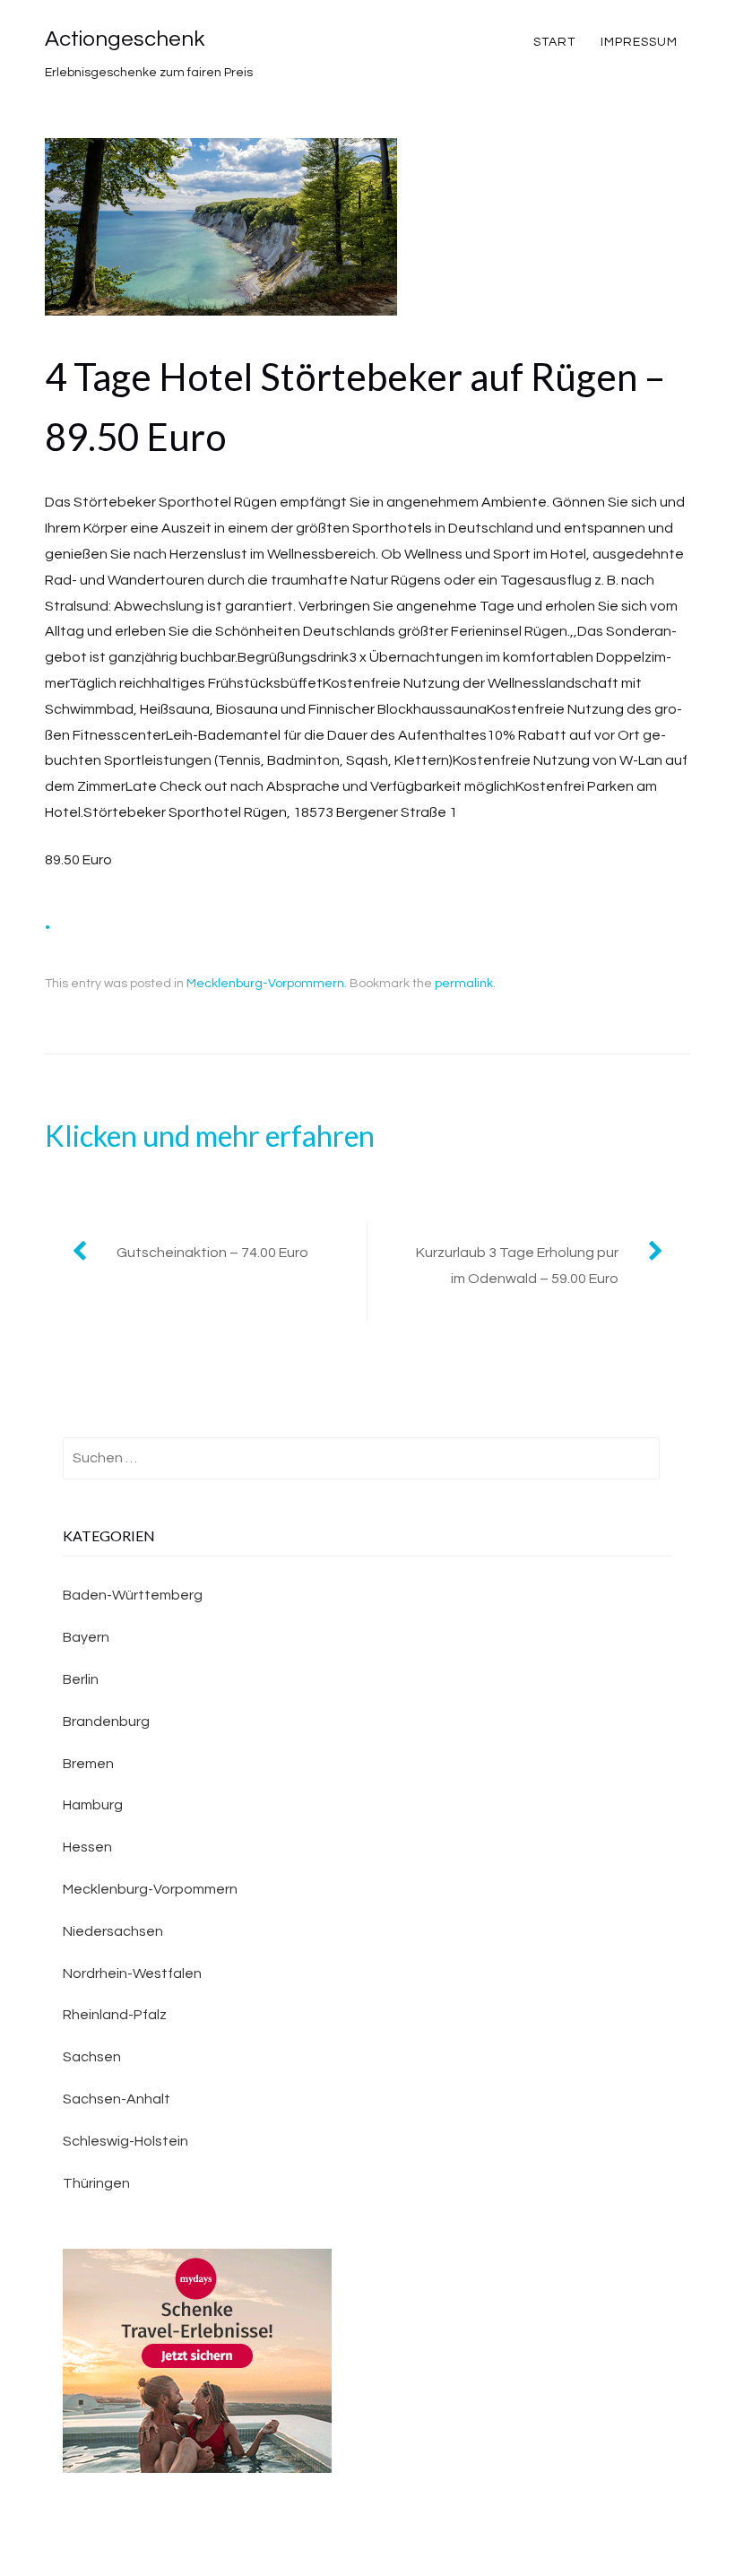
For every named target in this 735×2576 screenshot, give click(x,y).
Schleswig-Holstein (125, 2141)
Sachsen (92, 2057)
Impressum (639, 42)
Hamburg (93, 1805)
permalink (464, 984)
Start (554, 42)
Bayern (86, 1637)
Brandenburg (106, 1722)
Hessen (87, 1847)
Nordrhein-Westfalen (132, 1973)
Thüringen (96, 2183)
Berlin (81, 1679)
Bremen (88, 1764)
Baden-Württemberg (133, 1595)
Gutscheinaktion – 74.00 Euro (212, 1253)
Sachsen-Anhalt (117, 2099)
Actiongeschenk (125, 39)
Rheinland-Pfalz (115, 2015)
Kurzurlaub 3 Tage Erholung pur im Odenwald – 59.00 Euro (517, 1266)
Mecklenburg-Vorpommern (265, 984)
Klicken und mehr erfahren (210, 1136)
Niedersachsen (113, 1931)
